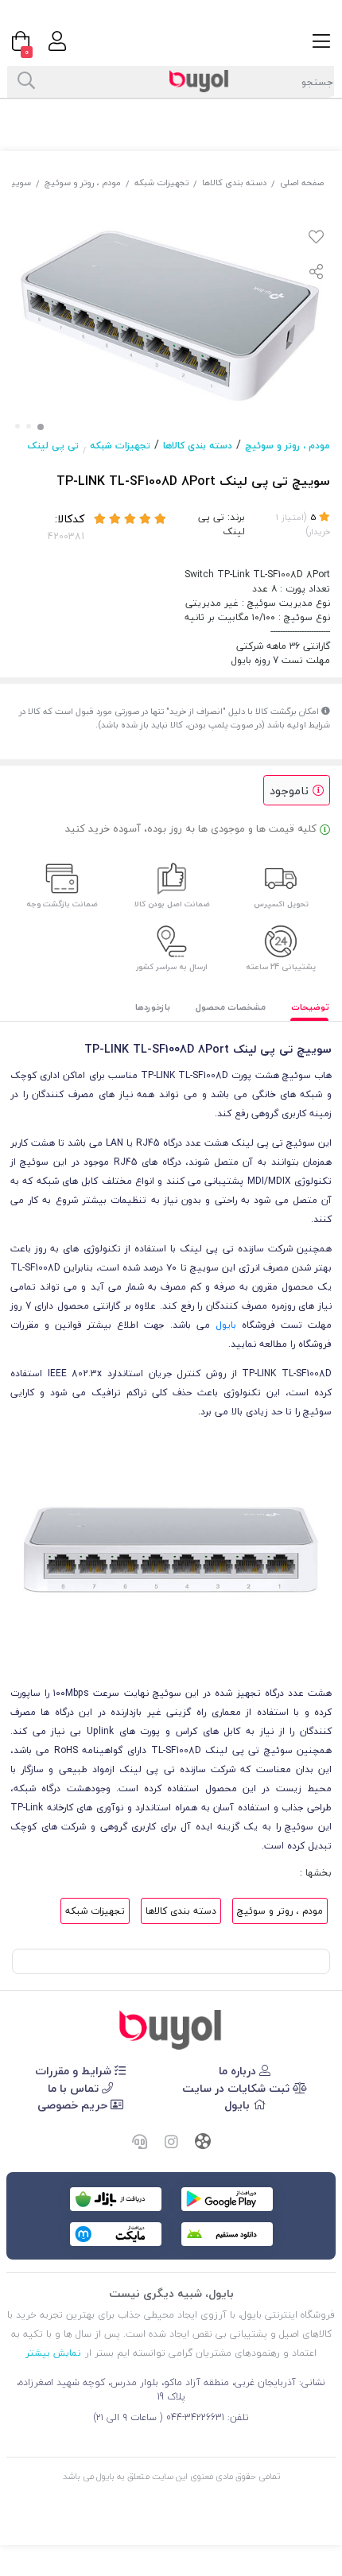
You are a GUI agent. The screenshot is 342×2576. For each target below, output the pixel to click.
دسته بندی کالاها (234, 182)
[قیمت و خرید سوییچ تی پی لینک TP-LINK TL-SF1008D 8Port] (171, 2030)
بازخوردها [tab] (153, 1007)
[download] (227, 2234)
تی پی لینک (53, 446)
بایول (226, 1325)
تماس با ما (75, 2088)
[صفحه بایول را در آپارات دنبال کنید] (203, 2143)
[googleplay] (227, 2199)
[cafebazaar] (116, 2199)
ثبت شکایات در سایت (237, 2088)
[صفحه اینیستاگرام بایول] (171, 2143)
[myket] (116, 2234)
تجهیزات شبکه (161, 182)
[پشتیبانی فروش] (139, 2143)
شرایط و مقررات (75, 2071)
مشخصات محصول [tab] (231, 1007)
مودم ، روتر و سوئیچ (83, 182)
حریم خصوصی (74, 2105)
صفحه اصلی (302, 182)
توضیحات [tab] (310, 1007)
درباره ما (239, 2071)
